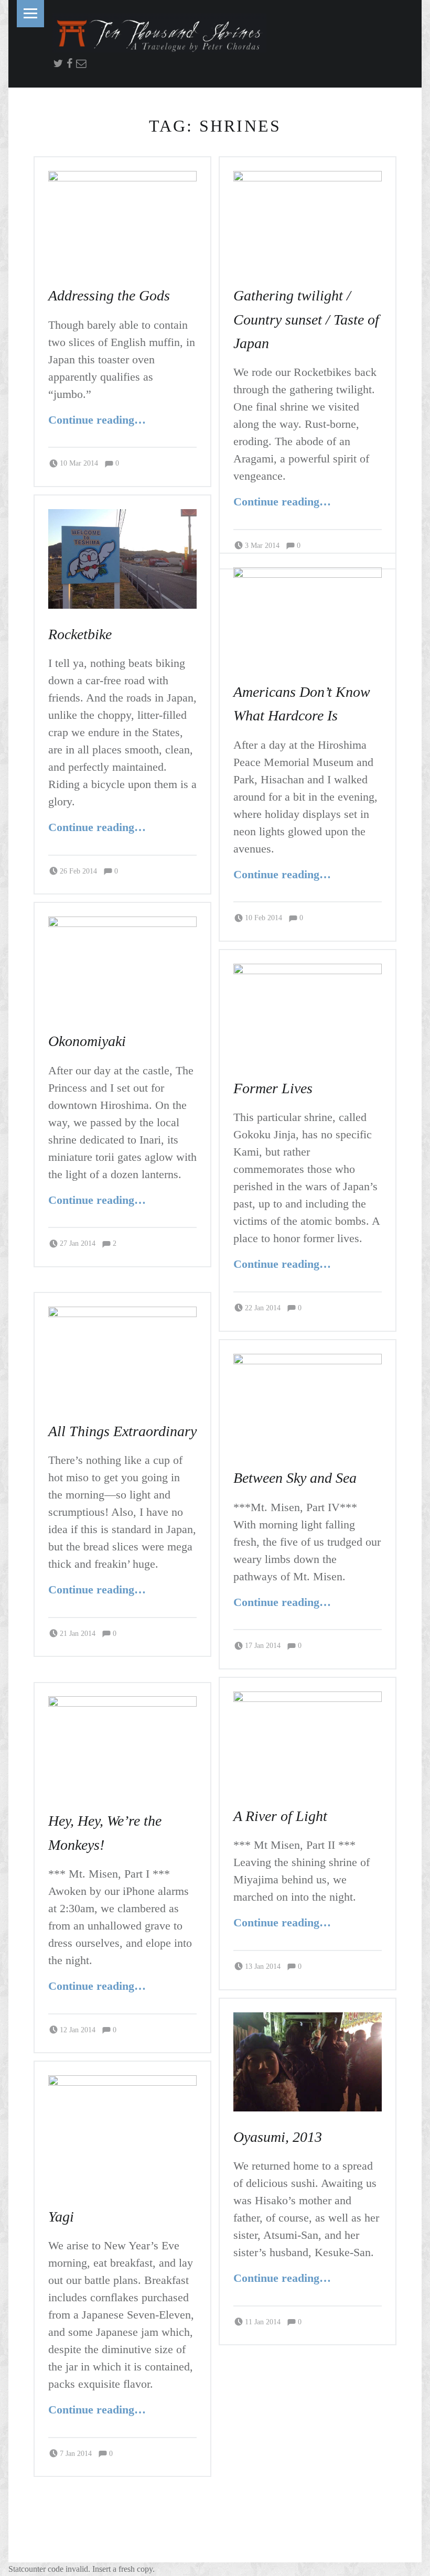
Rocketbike (75, 634)
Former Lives (266, 1088)
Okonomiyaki (81, 1041)
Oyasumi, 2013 (274, 2137)
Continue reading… (105, 419)
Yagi (59, 2216)
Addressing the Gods (99, 295)
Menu (30, 14)
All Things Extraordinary (113, 1431)
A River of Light (276, 1816)
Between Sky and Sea (287, 1478)
